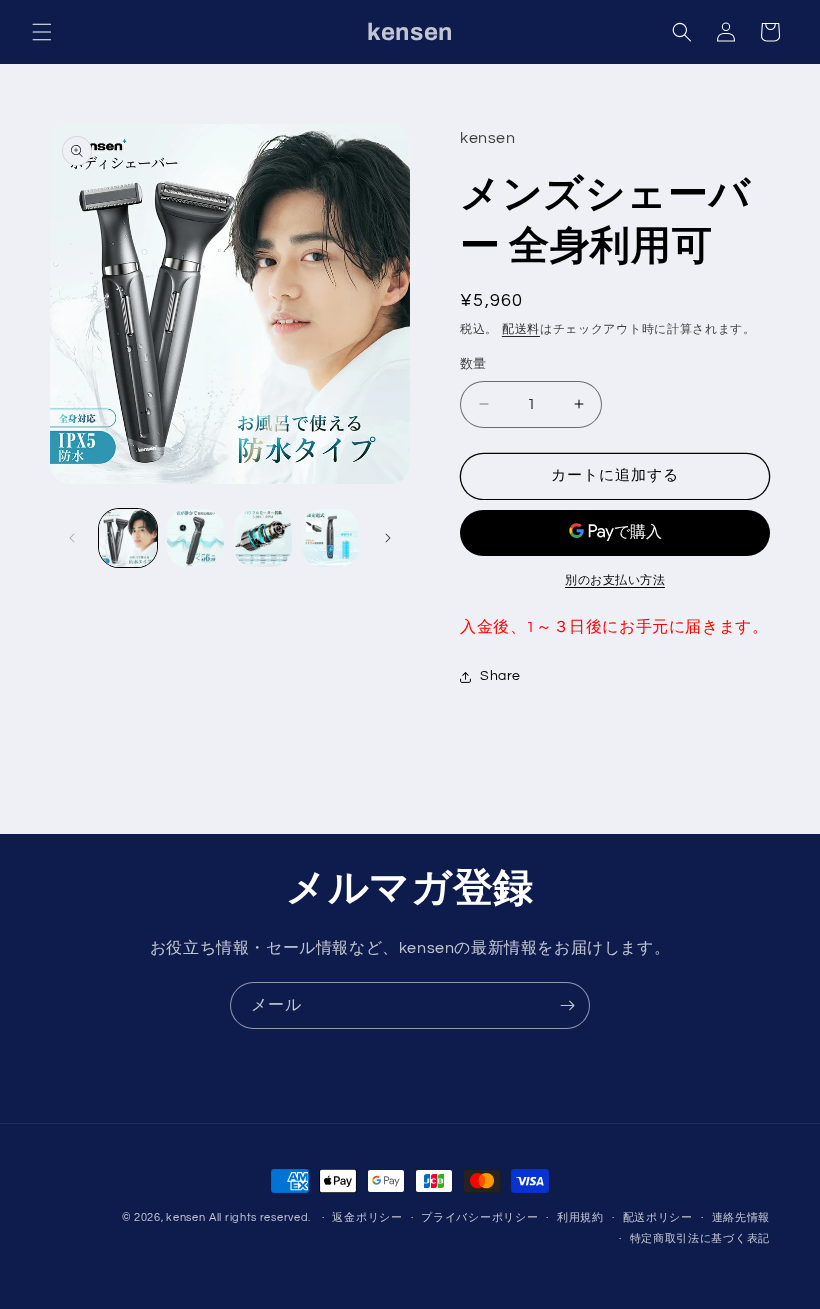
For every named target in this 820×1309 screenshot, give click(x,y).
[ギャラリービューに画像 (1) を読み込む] (128, 538)
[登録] (567, 1005)
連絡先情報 (741, 1217)
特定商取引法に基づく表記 (700, 1238)
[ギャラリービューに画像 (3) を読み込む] (263, 538)
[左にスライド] (72, 538)
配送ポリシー (658, 1217)
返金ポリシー (367, 1217)
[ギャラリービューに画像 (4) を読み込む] (331, 538)
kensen (185, 1217)
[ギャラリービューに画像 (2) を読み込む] (196, 538)
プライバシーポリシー (479, 1217)
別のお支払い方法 (615, 580)
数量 (473, 364)
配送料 (521, 329)
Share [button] (500, 676)
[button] (42, 32)
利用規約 (580, 1217)
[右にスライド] (388, 538)
